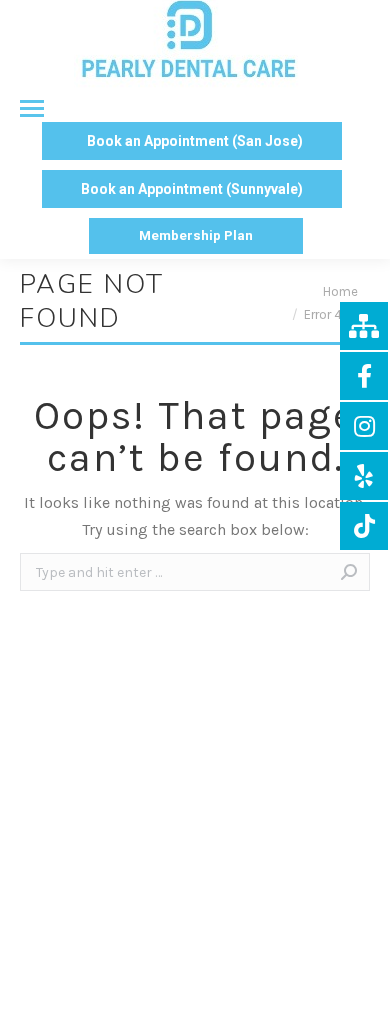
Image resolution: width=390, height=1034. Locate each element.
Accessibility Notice (195, 1012)
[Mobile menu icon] (22, 108)
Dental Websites (281, 966)
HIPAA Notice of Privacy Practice (239, 989)
